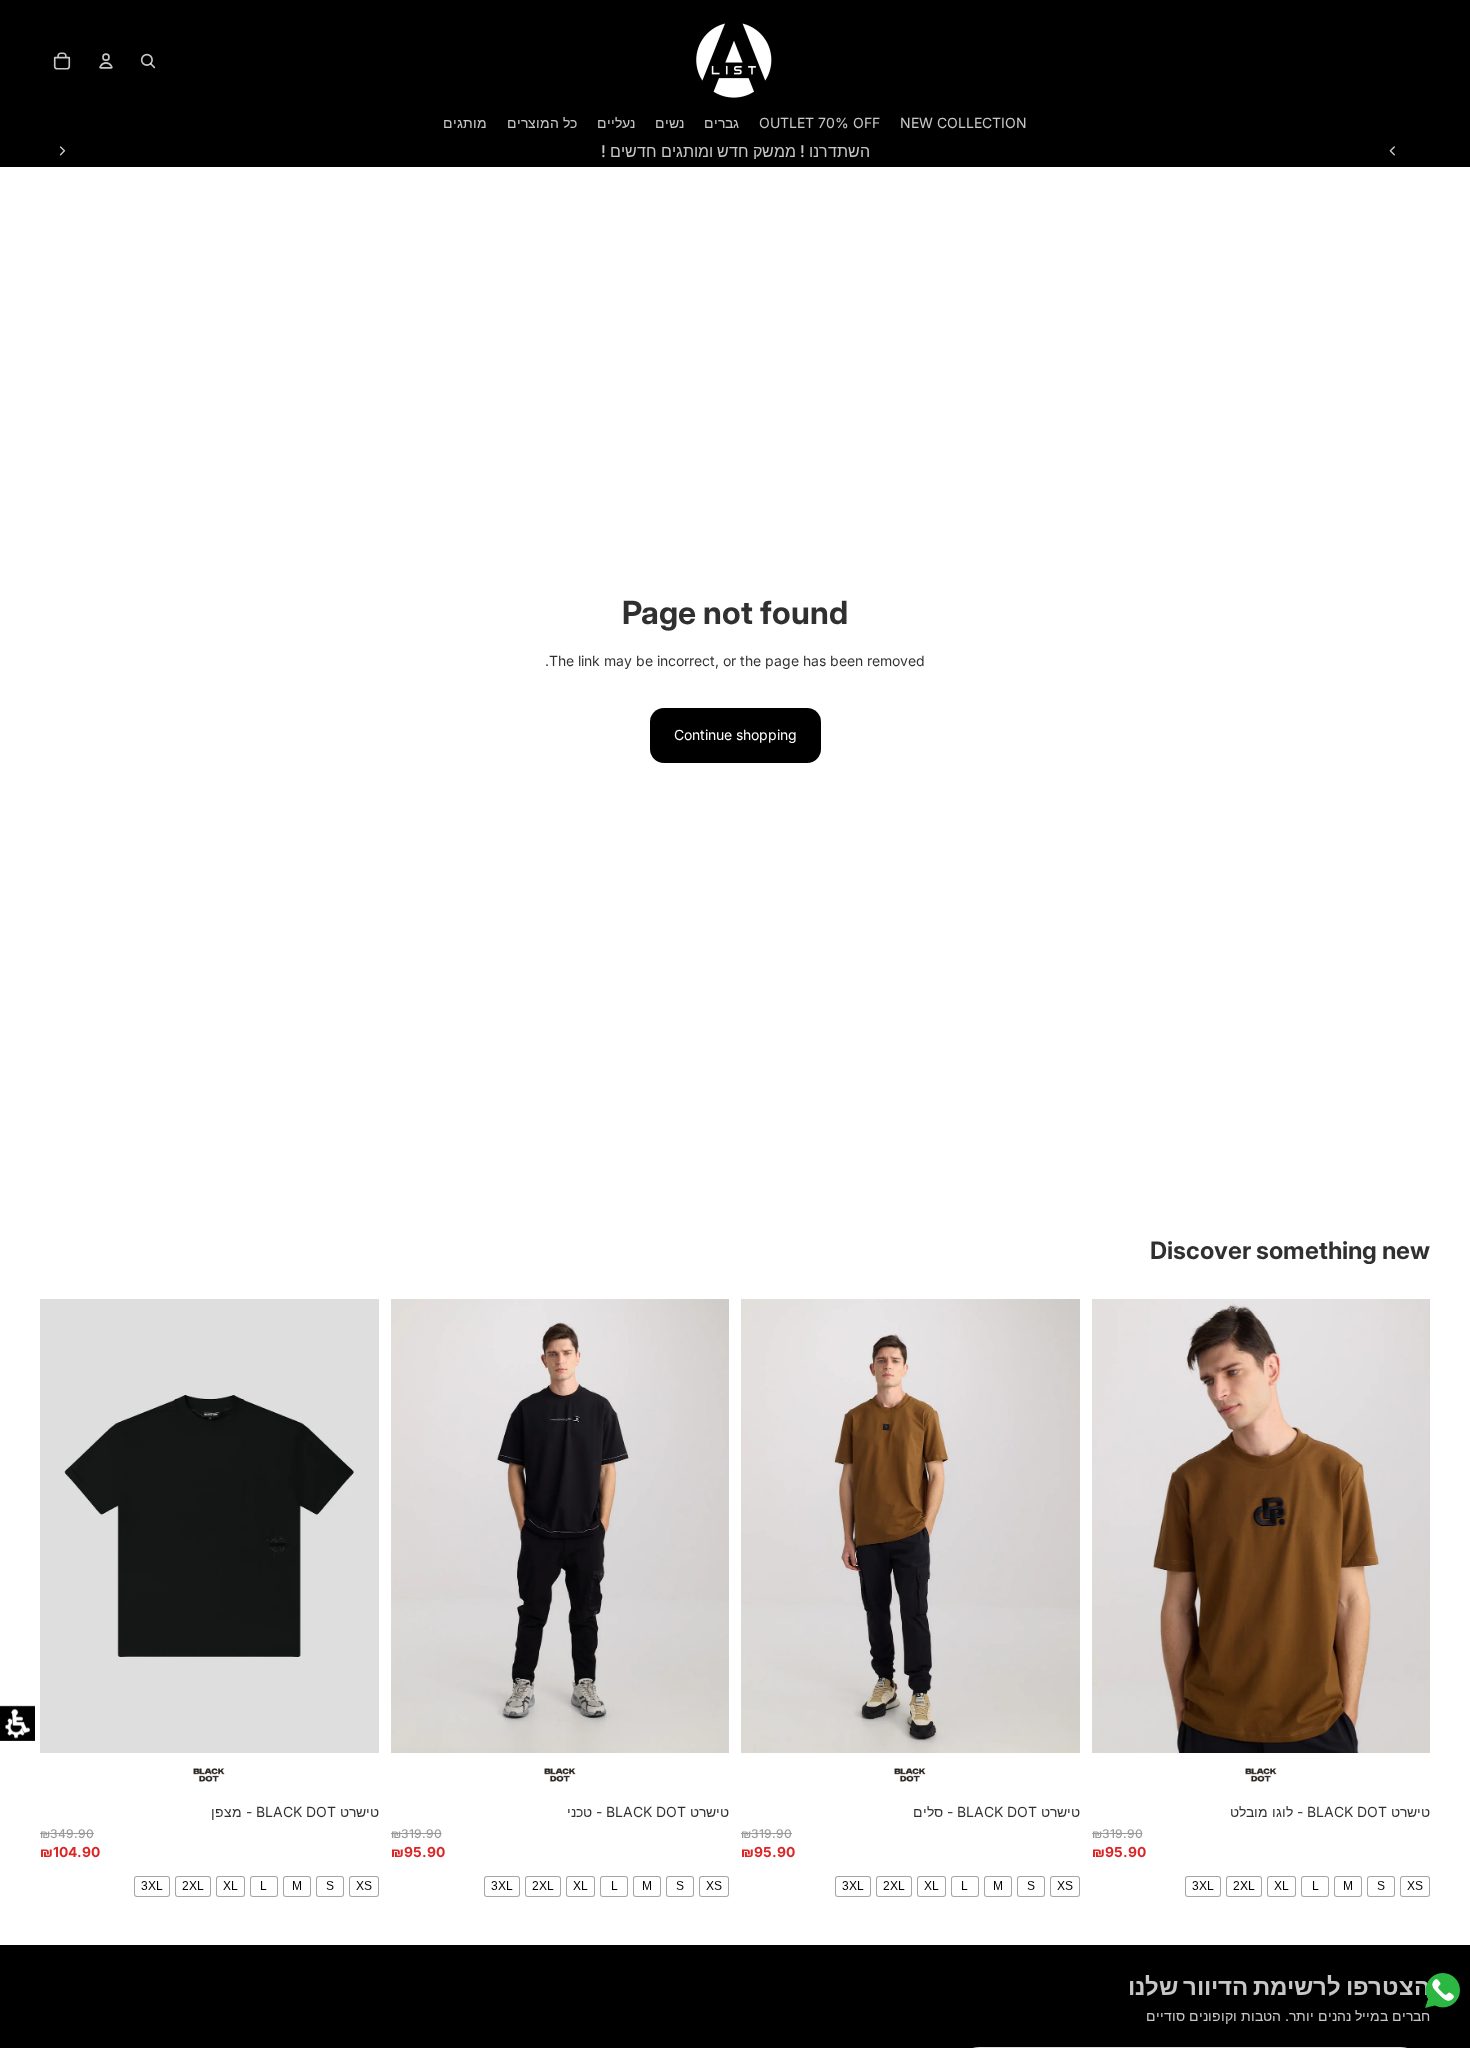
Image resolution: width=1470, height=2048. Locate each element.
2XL (1244, 1886)
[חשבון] (106, 61)
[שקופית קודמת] (1393, 151)
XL (1281, 1886)
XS (1415, 1886)
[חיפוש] (148, 61)
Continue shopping (735, 734)
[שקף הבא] (62, 151)
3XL (1203, 1886)
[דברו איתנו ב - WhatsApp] (1442, 1990)
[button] (17, 1723)
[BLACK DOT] (1261, 1775)
